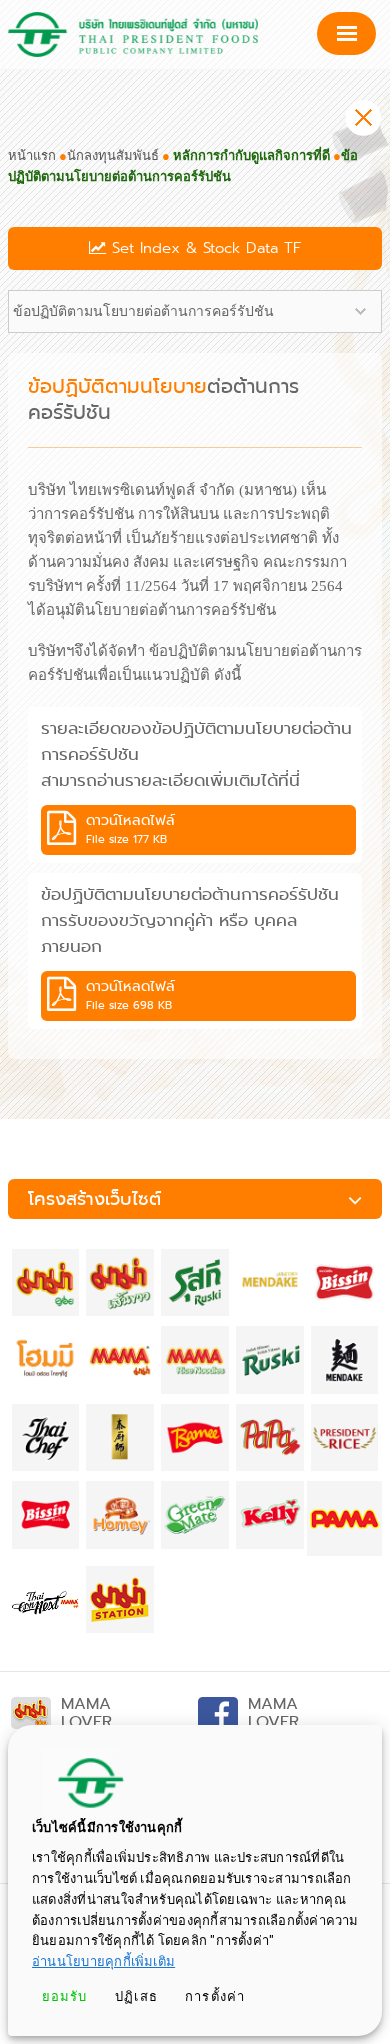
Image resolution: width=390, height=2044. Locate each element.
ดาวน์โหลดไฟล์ (130, 829)
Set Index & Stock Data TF (203, 248)
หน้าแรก (32, 155)
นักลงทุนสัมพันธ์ (113, 155)
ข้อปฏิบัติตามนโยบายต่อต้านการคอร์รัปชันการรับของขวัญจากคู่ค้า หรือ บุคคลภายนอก (190, 920)
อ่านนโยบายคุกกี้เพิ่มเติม (103, 1961)
